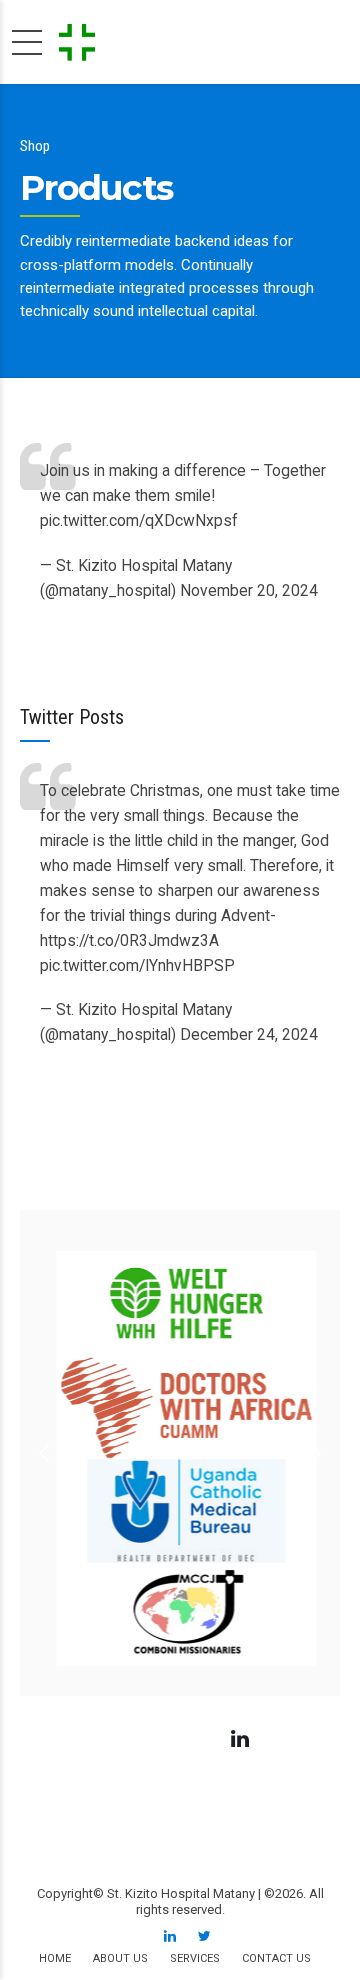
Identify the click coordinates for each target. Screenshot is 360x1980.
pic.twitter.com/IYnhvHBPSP (137, 966)
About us (120, 1958)
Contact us (276, 1958)
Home (55, 1958)
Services (195, 1958)
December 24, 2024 (249, 1035)
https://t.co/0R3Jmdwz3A (129, 941)
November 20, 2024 (249, 591)
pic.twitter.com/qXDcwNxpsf (139, 521)
